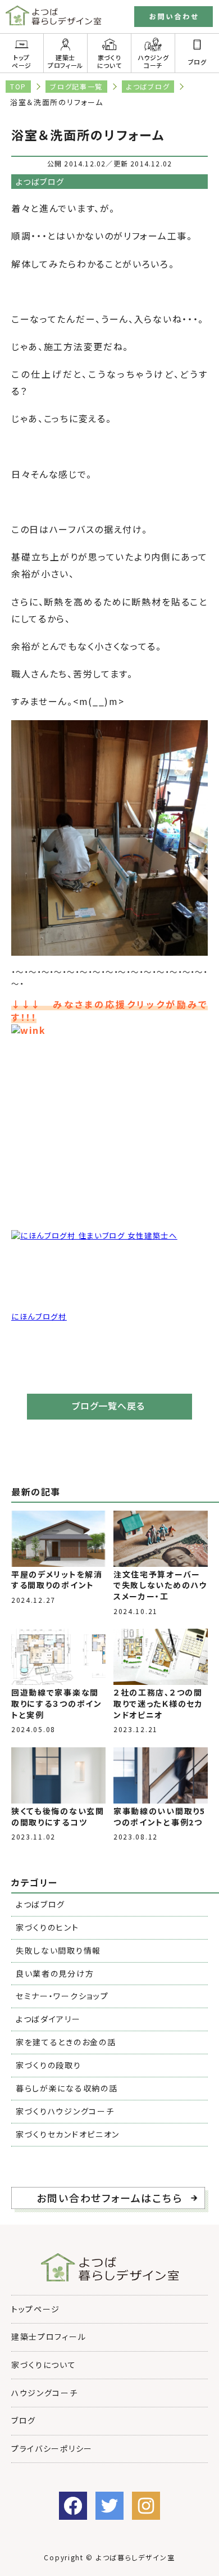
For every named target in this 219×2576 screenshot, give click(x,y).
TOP (18, 86)
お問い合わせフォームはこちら (109, 2198)
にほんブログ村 (39, 1316)
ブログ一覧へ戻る (108, 1405)
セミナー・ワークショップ (62, 1996)
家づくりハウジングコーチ (65, 2111)
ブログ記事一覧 (76, 86)
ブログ (24, 2420)
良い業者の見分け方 (55, 1973)
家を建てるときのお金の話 (66, 2042)
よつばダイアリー (48, 2019)
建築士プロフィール (65, 61)
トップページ (22, 61)
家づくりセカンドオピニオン (68, 2134)
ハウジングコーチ (153, 61)
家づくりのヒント (47, 1927)
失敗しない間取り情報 (58, 1950)
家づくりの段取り (49, 2065)
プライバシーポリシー (52, 2448)
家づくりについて (109, 61)
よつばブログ (148, 86)
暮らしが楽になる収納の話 (67, 2088)
